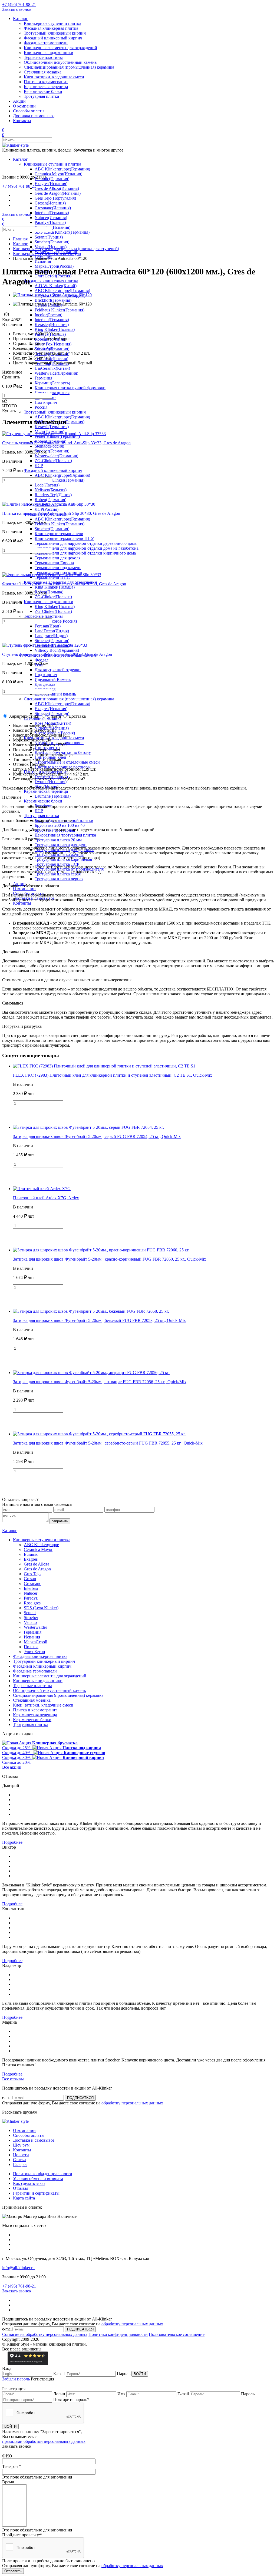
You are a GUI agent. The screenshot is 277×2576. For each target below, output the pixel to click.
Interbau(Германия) (52, 213)
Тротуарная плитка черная (59, 879)
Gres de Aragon (37, 1569)
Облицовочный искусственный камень (60, 62)
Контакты (22, 121)
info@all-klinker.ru (18, 2268)
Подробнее (12, 1842)
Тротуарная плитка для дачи (61, 845)
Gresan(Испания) (50, 203)
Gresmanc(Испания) (53, 208)
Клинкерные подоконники (49, 53)
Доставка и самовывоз (34, 116)
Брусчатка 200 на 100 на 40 (60, 825)
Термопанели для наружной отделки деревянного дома (86, 543)
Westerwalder (35, 1627)
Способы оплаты (29, 111)
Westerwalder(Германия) (56, 373)
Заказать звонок (17, 9)
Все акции (12, 1767)
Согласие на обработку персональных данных (45, 2334)
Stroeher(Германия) (52, 242)
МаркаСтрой (36, 1642)
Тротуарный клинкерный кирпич (55, 33)
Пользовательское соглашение (177, 2334)
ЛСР (39, 466)
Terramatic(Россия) (51, 359)
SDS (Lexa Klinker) (41, 1608)
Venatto (30, 1622)
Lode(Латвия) (47, 485)
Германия (43, 378)
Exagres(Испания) (51, 184)
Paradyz (31, 1598)
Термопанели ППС (52, 577)
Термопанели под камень (58, 568)
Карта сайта (24, 2198)
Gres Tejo (32, 1574)
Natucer (31, 1593)
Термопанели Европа (54, 563)
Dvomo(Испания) (51, 782)
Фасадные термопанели (46, 43)
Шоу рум (21, 2145)
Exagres (31, 1559)
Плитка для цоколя (52, 393)
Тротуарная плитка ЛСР (57, 864)
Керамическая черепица (46, 87)
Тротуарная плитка (41, 96)
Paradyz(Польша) (50, 222)
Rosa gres (32, 1603)
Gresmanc (32, 1583)
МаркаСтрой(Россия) (54, 266)
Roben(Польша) (49, 592)
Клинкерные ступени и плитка (52, 23)
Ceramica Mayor (38, 1549)
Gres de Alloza (37, 1564)
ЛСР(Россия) (47, 509)
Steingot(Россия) (49, 446)
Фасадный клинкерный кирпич (53, 38)
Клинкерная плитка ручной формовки (70, 388)
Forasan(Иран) (48, 626)
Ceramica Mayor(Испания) (58, 174)
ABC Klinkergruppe (41, 1545)
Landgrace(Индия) (51, 636)
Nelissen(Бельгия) (51, 490)
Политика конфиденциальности (43, 2174)
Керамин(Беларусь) (52, 383)
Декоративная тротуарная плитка (65, 835)
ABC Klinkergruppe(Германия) (62, 169)
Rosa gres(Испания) (52, 227)
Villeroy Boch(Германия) (57, 650)
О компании (24, 106)
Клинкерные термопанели (59, 534)
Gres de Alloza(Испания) (57, 188)
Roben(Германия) (50, 500)
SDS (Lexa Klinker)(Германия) (62, 232)
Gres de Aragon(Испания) (58, 193)
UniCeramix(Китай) (52, 368)
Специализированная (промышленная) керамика (69, 67)
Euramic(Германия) (52, 179)
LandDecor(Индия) (52, 631)
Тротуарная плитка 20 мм (58, 840)
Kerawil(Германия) (52, 427)
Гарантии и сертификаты (36, 2193)
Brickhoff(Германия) (53, 300)
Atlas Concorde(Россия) (56, 621)
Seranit (30, 1613)
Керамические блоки (43, 91)
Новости (21, 2155)
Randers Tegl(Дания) (53, 495)
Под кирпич (46, 402)
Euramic (31, 1554)
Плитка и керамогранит (46, 82)
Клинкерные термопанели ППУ (64, 538)
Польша (31, 1647)
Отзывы (20, 2188)
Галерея (20, 2164)
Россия (41, 407)
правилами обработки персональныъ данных (44, 2441)
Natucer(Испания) (51, 218)
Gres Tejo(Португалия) (55, 198)
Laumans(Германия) (53, 796)
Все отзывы (13, 2079)
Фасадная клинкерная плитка (51, 28)
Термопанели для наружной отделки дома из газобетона (87, 548)
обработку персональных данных (132, 2103)
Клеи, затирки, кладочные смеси (54, 77)
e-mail (7, 2098)
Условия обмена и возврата (38, 2179)
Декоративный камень (55, 694)
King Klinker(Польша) (55, 329)
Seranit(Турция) (49, 237)
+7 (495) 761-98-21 (19, 4)
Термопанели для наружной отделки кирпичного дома (85, 553)
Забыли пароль (16, 2379)
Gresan (30, 1579)
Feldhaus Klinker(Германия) (60, 310)
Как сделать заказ (29, 2183)
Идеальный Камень (53, 679)
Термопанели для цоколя (57, 558)
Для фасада (45, 684)
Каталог (20, 19)
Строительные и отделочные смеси (67, 762)
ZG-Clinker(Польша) (53, 461)
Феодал (42, 660)
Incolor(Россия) (48, 315)
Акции (19, 101)
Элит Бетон (34, 1652)
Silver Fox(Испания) (53, 344)
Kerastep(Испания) (52, 325)
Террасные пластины (43, 57)
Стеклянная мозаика (43, 72)
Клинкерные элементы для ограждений (60, 48)
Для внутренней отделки (58, 670)
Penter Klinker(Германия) (57, 436)
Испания (43, 261)
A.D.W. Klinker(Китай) (56, 286)
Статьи (19, 2160)
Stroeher (31, 1618)
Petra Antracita (49, 348)
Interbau (31, 1588)
